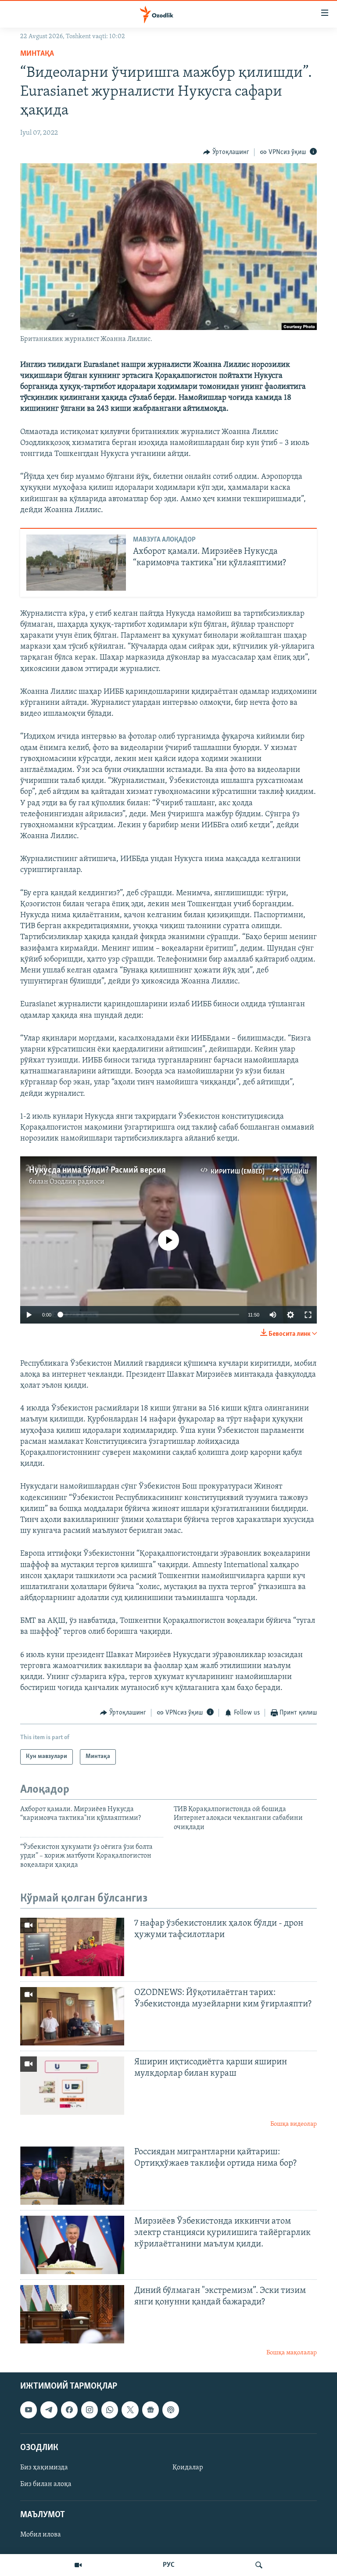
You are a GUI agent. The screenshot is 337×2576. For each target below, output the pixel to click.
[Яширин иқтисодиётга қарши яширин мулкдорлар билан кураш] (72, 2086)
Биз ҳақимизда (44, 2468)
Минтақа (37, 54)
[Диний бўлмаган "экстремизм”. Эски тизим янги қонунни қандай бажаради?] (72, 2314)
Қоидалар (188, 2468)
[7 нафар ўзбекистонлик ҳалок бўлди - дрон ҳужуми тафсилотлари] (72, 1947)
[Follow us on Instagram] (90, 2410)
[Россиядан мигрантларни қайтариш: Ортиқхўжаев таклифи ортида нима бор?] (72, 2176)
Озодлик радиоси (77, 1182)
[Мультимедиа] (78, 2565)
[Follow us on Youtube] (29, 2410)
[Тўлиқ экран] (308, 1315)
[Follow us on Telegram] (49, 2410)
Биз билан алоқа (46, 2484)
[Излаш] (259, 2565)
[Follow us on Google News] (151, 2410)
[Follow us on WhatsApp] (110, 2410)
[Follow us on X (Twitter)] (130, 2410)
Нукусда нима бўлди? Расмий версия (97, 1170)
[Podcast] (171, 2410)
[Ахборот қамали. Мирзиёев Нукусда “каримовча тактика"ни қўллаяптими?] (76, 563)
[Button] (226, 152)
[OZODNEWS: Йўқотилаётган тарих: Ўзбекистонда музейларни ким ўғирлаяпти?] (72, 2016)
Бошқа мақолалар (292, 2353)
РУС (169, 2565)
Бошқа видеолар (294, 2124)
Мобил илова (41, 2535)
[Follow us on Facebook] (69, 2410)
